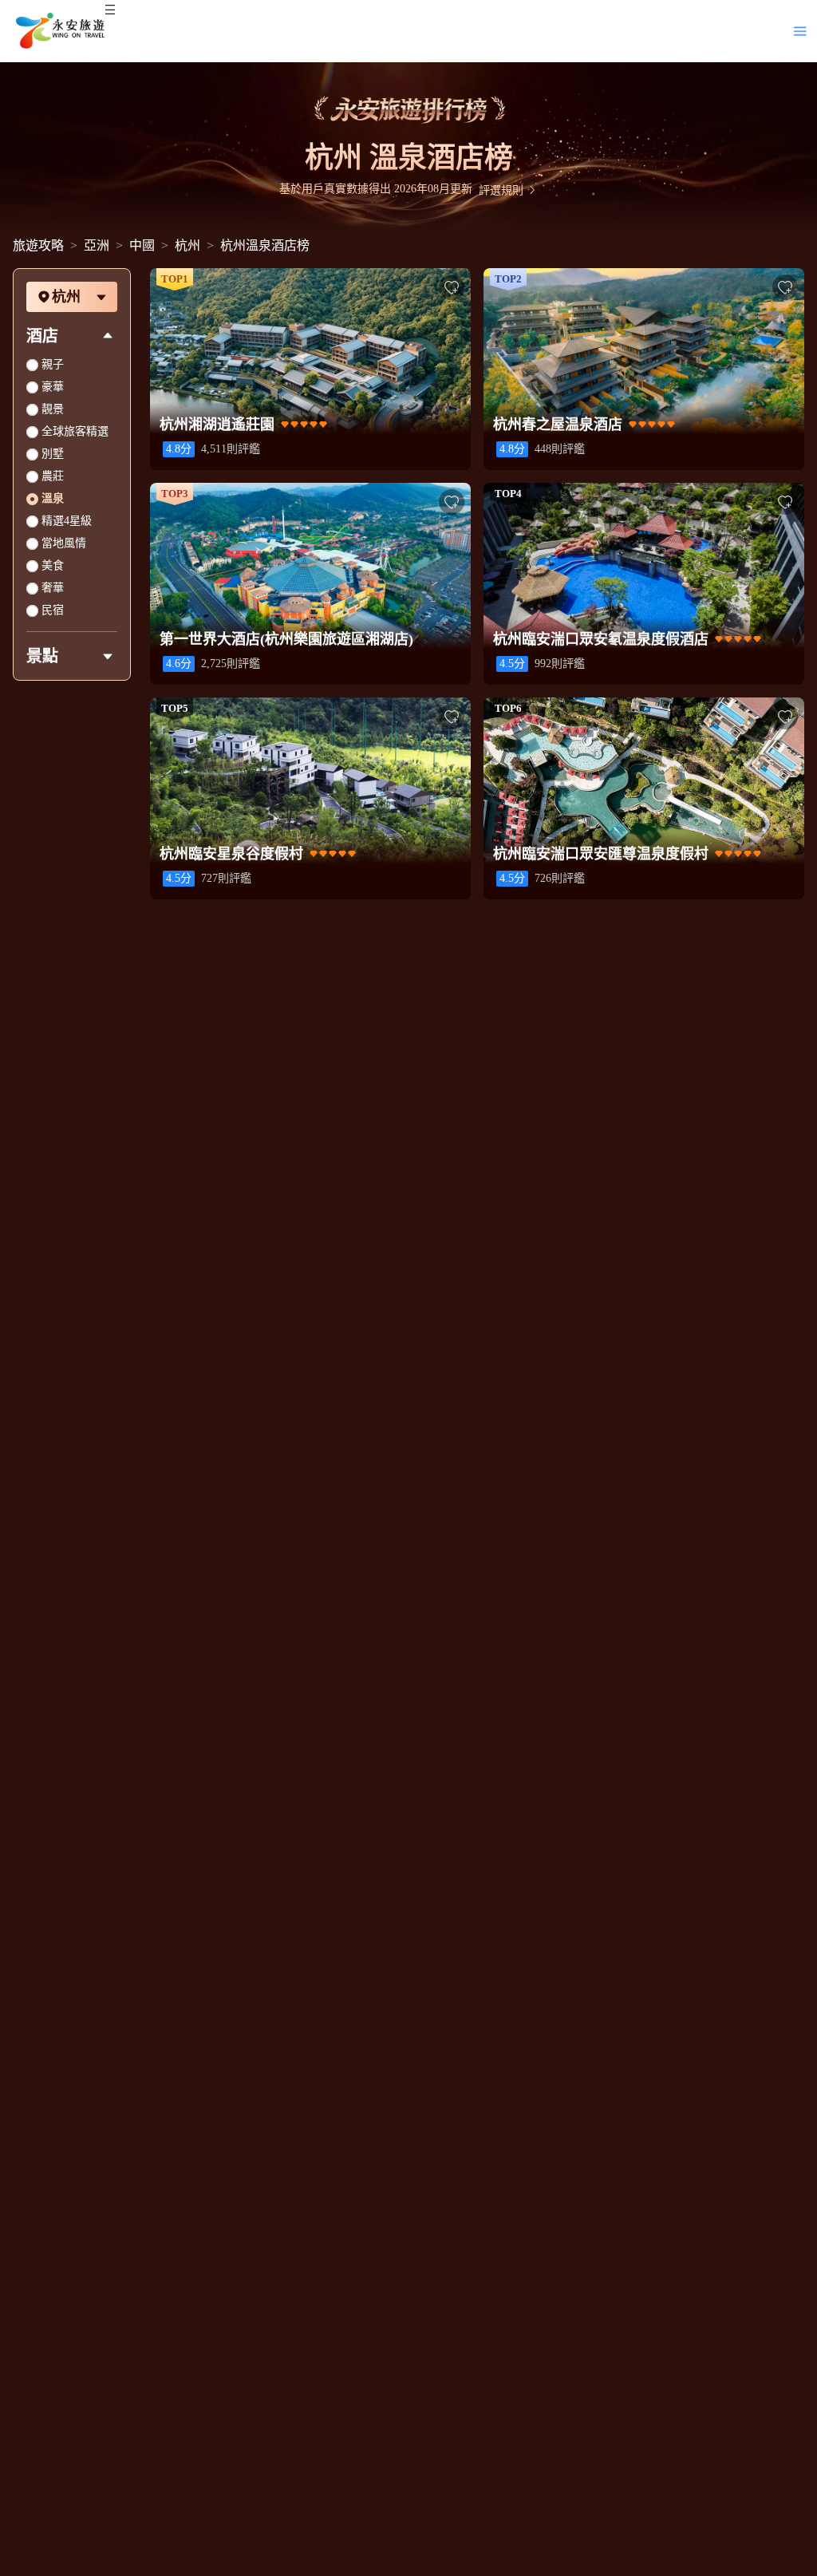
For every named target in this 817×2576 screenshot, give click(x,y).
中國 (142, 245)
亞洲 (97, 245)
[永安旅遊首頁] (59, 31)
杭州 (187, 245)
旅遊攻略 (38, 245)
